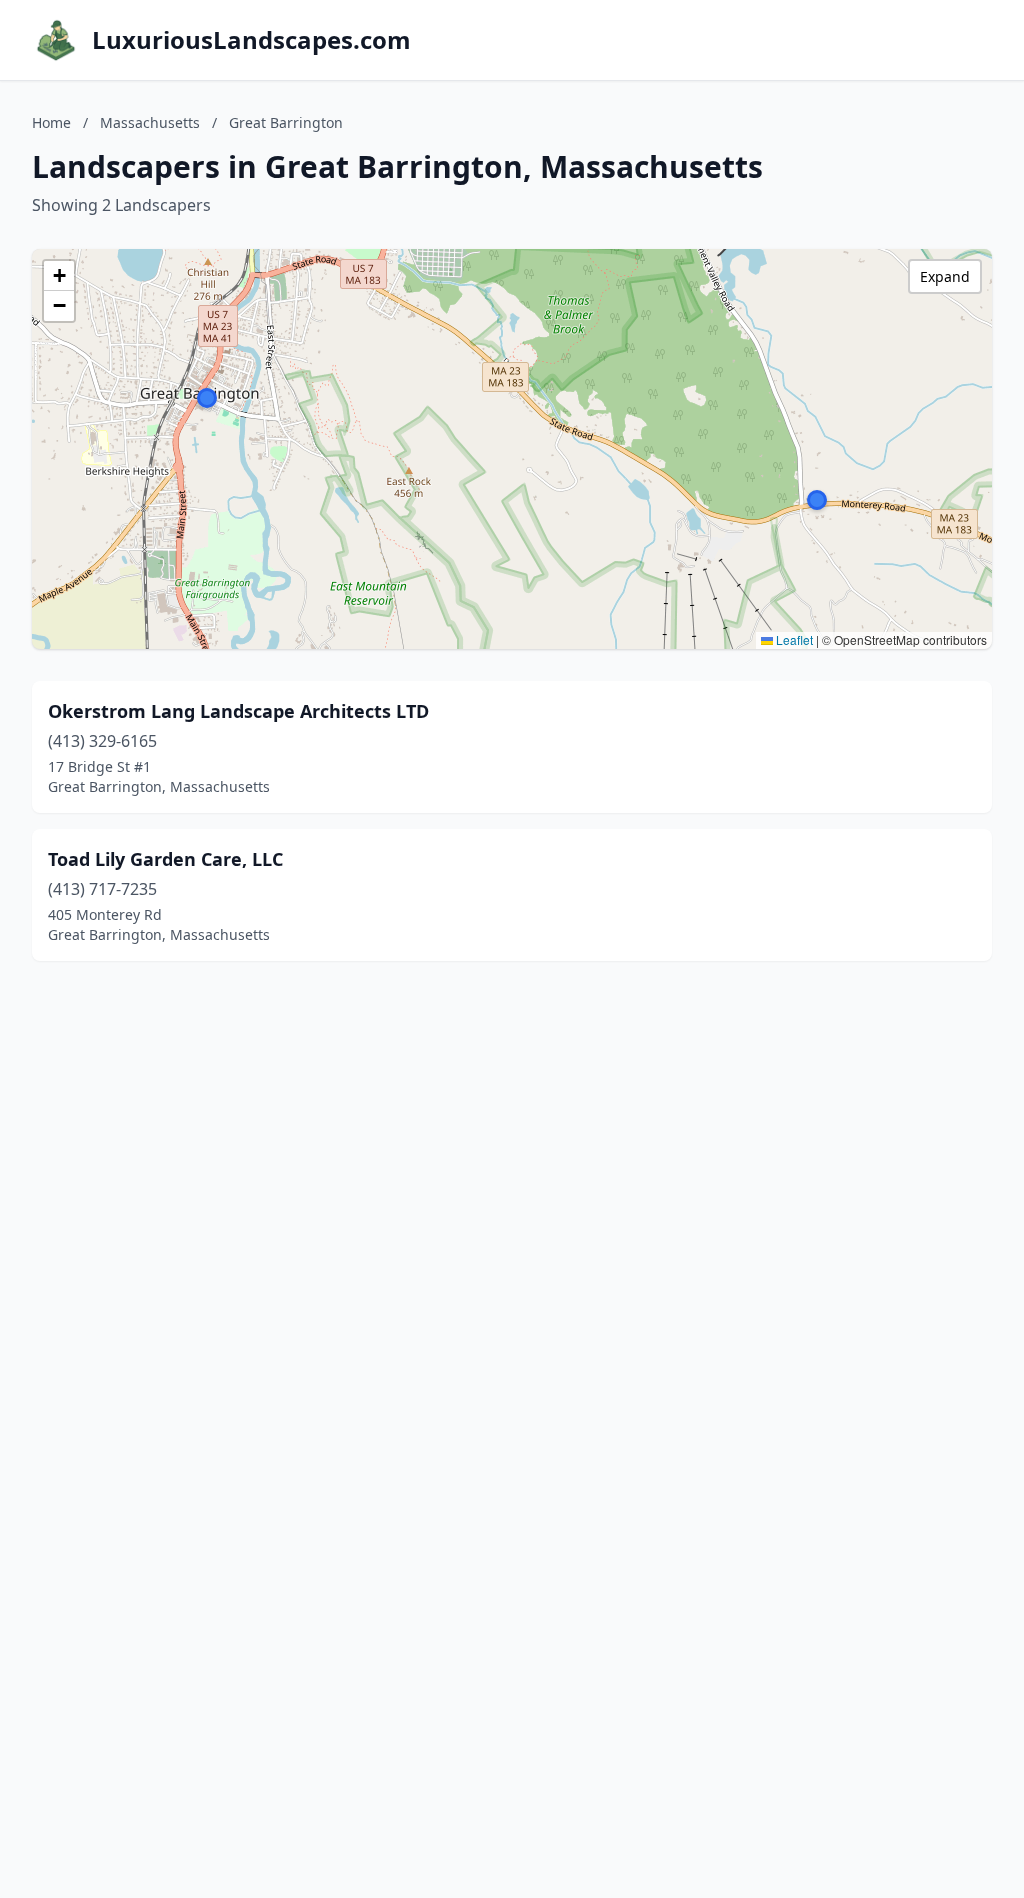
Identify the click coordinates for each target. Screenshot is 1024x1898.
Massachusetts (150, 122)
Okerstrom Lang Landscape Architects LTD (238, 711)
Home (51, 122)
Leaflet (793, 639)
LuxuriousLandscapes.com (251, 40)
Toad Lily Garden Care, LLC (165, 859)
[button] (207, 398)
